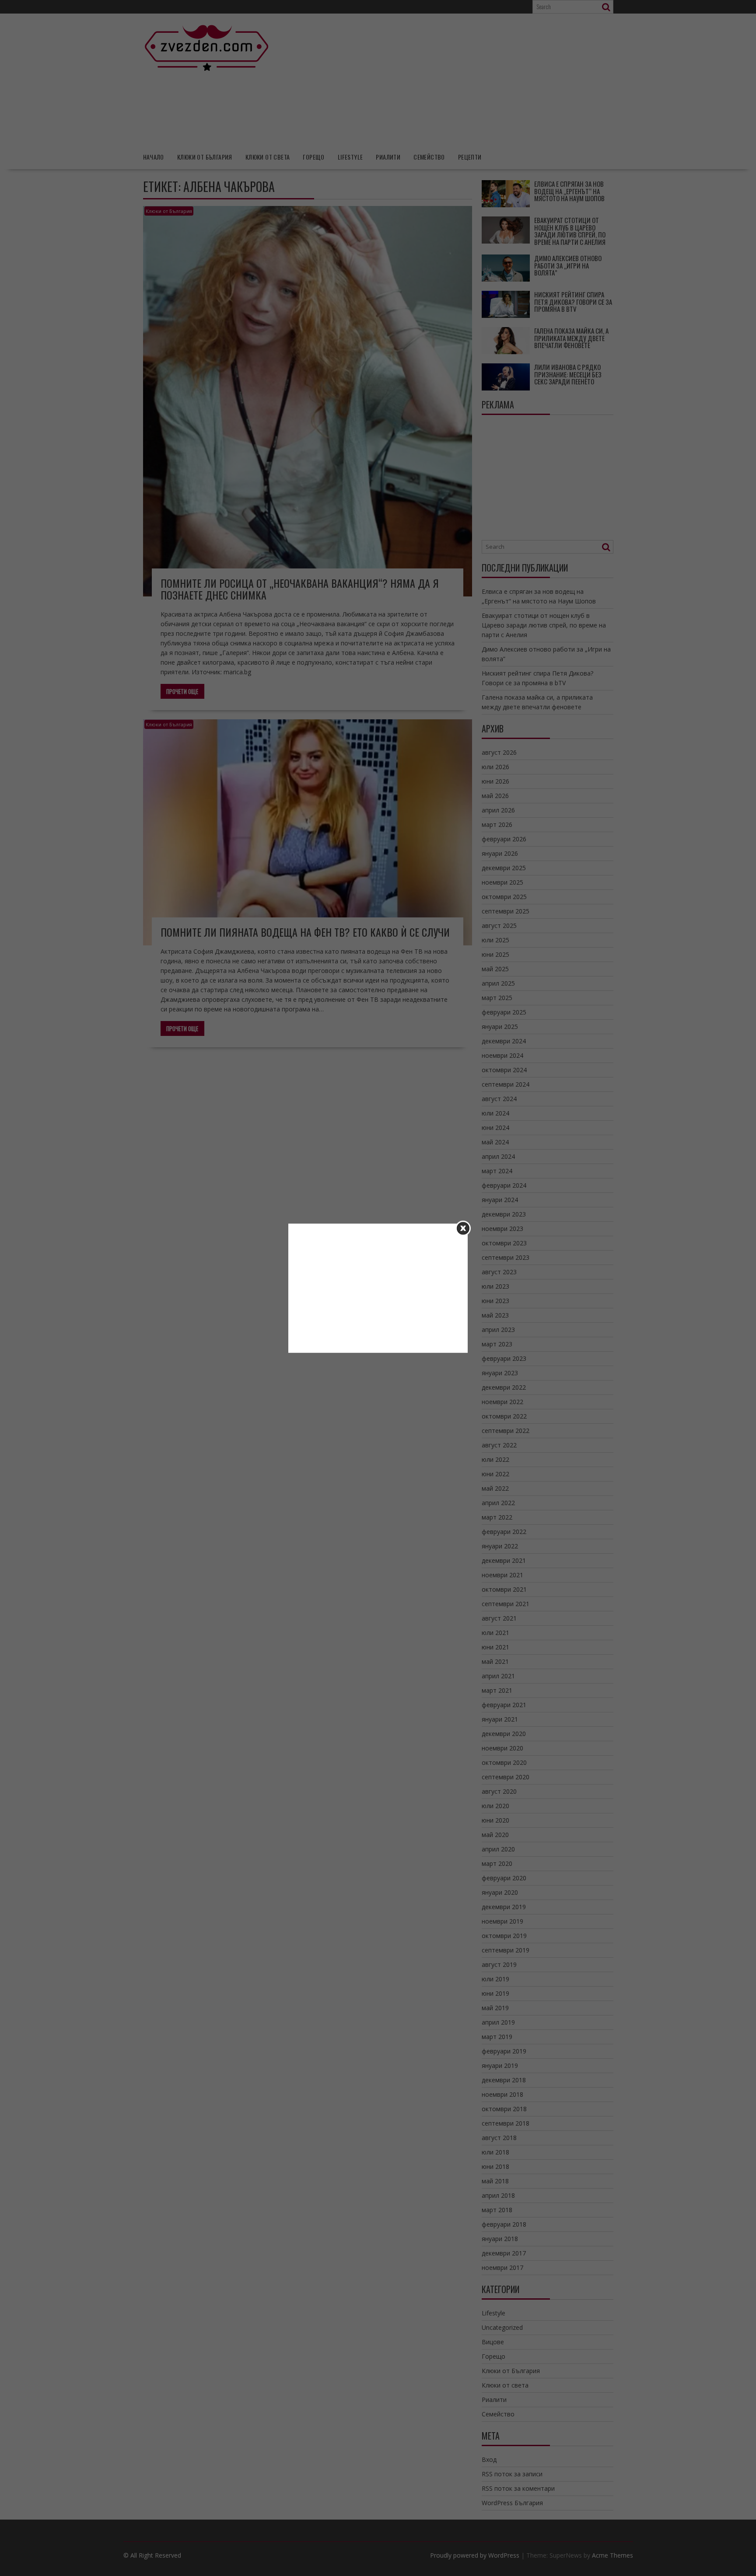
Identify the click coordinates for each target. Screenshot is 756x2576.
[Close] (463, 1228)
